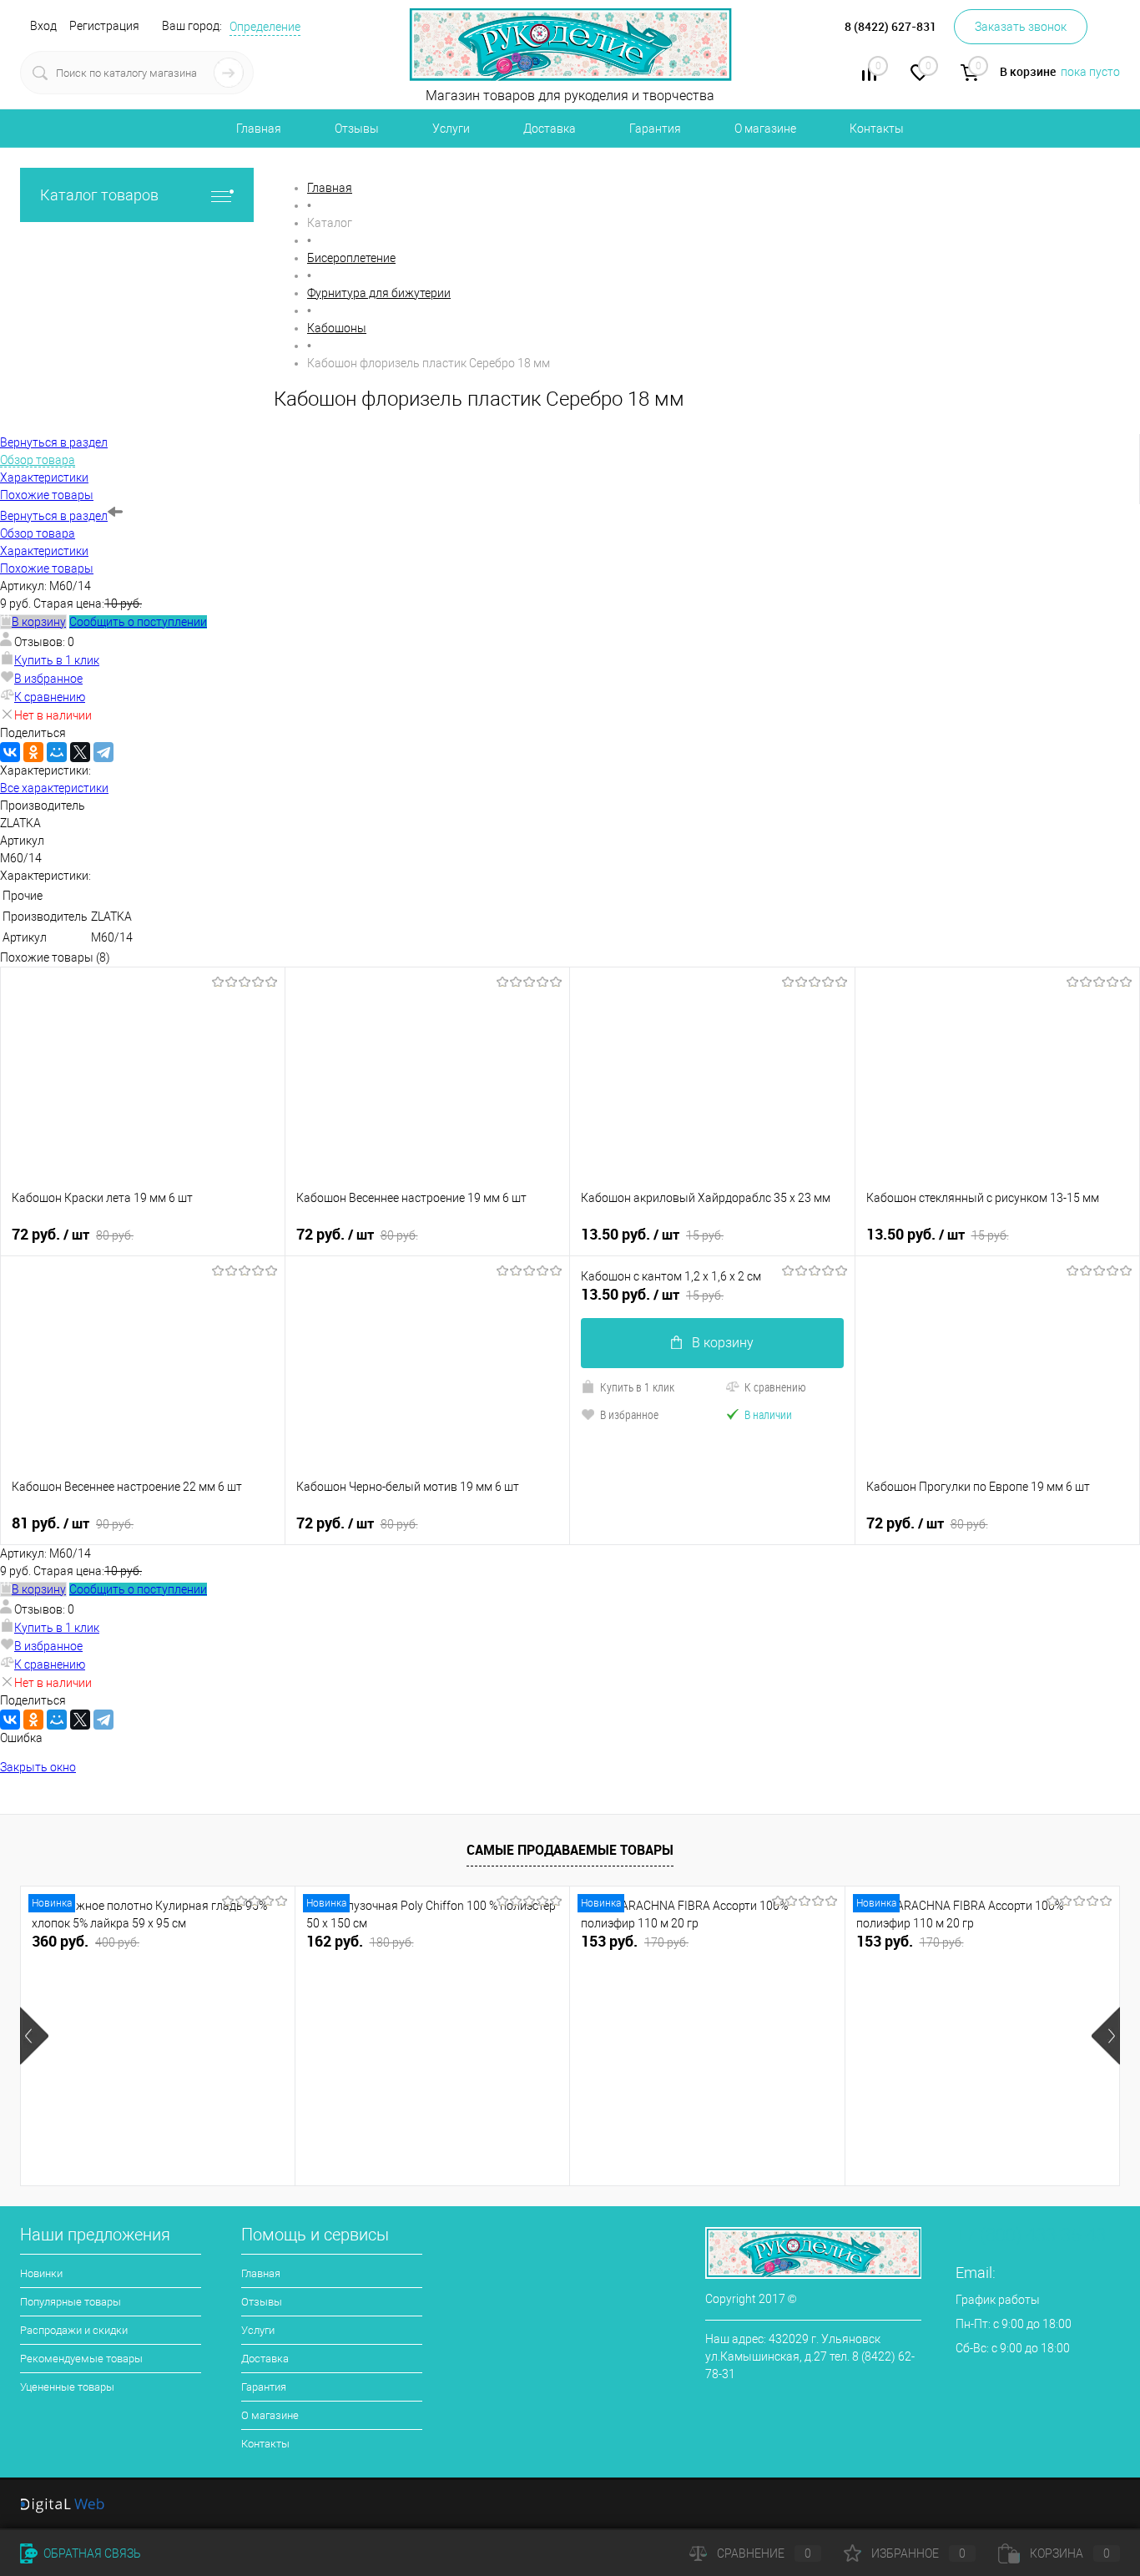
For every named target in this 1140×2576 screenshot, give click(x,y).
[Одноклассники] (33, 752)
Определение (265, 27)
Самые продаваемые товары (570, 1850)
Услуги (451, 129)
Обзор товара (38, 533)
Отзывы (357, 129)
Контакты (877, 129)
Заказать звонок (1021, 27)
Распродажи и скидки (74, 2330)
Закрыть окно (38, 1767)
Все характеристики (54, 788)
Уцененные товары (67, 2387)
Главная (259, 129)
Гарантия (655, 129)
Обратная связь (91, 2553)
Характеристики (44, 551)
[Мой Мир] (57, 752)
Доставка (550, 129)
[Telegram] (103, 752)
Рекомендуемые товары (81, 2359)
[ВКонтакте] (10, 752)
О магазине (765, 129)
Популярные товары (71, 2302)
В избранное (48, 679)
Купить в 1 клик (57, 660)
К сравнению (50, 697)
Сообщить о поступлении (138, 622)
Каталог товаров (99, 195)
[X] (80, 752)
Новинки (41, 2273)
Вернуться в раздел (54, 516)
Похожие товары (47, 568)
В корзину (723, 1343)
